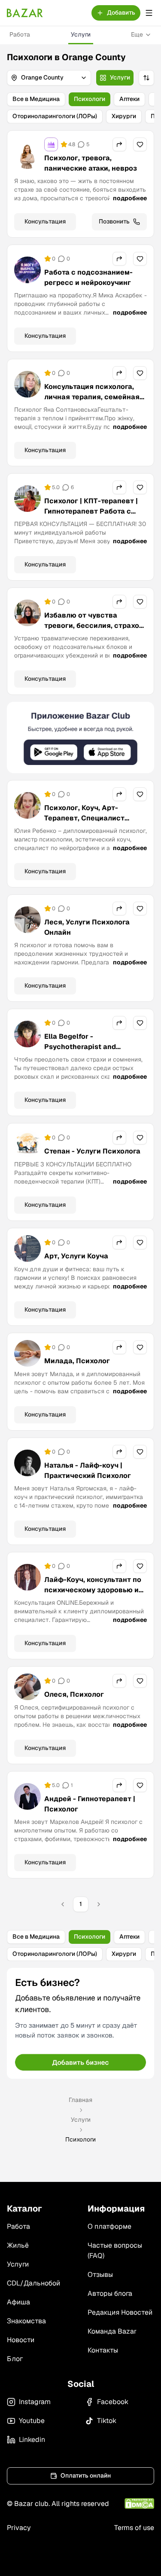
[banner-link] (80, 738)
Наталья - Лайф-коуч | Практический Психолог (88, 1470)
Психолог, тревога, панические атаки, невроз (91, 163)
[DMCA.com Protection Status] (139, 2504)
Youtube (32, 2421)
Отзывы (100, 2275)
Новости (21, 2340)
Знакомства (26, 2321)
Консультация (45, 221)
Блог (15, 2359)
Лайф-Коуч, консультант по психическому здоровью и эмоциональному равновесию (93, 1595)
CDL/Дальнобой (33, 2283)
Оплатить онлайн (86, 2475)
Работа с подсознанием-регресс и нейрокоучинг (88, 277)
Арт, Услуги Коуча (76, 1256)
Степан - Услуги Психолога (92, 1151)
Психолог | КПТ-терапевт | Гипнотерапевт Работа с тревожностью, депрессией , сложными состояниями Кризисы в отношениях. (94, 522)
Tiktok (107, 2421)
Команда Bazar (112, 2331)
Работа (20, 34)
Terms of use (134, 2528)
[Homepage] (25, 13)
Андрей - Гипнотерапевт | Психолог (90, 1804)
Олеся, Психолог (74, 1694)
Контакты (103, 2350)
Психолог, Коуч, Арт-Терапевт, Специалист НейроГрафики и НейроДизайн (84, 823)
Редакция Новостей (120, 2312)
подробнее (130, 198)
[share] (119, 144)
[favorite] (140, 144)
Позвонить (114, 221)
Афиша (18, 2302)
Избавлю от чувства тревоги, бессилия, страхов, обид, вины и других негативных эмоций (95, 631)
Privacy (19, 2528)
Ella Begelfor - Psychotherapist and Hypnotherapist (80, 1047)
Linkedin (32, 2440)
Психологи (90, 99)
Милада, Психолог (77, 1361)
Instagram (35, 2402)
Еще (137, 34)
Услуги (81, 34)
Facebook (113, 2402)
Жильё (18, 2245)
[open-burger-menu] (149, 13)
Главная (80, 2100)
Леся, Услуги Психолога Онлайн (87, 927)
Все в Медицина (36, 99)
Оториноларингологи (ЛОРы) (55, 116)
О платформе (109, 2226)
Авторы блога (110, 2293)
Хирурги (124, 116)
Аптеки (129, 99)
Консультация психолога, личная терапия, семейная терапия (92, 397)
